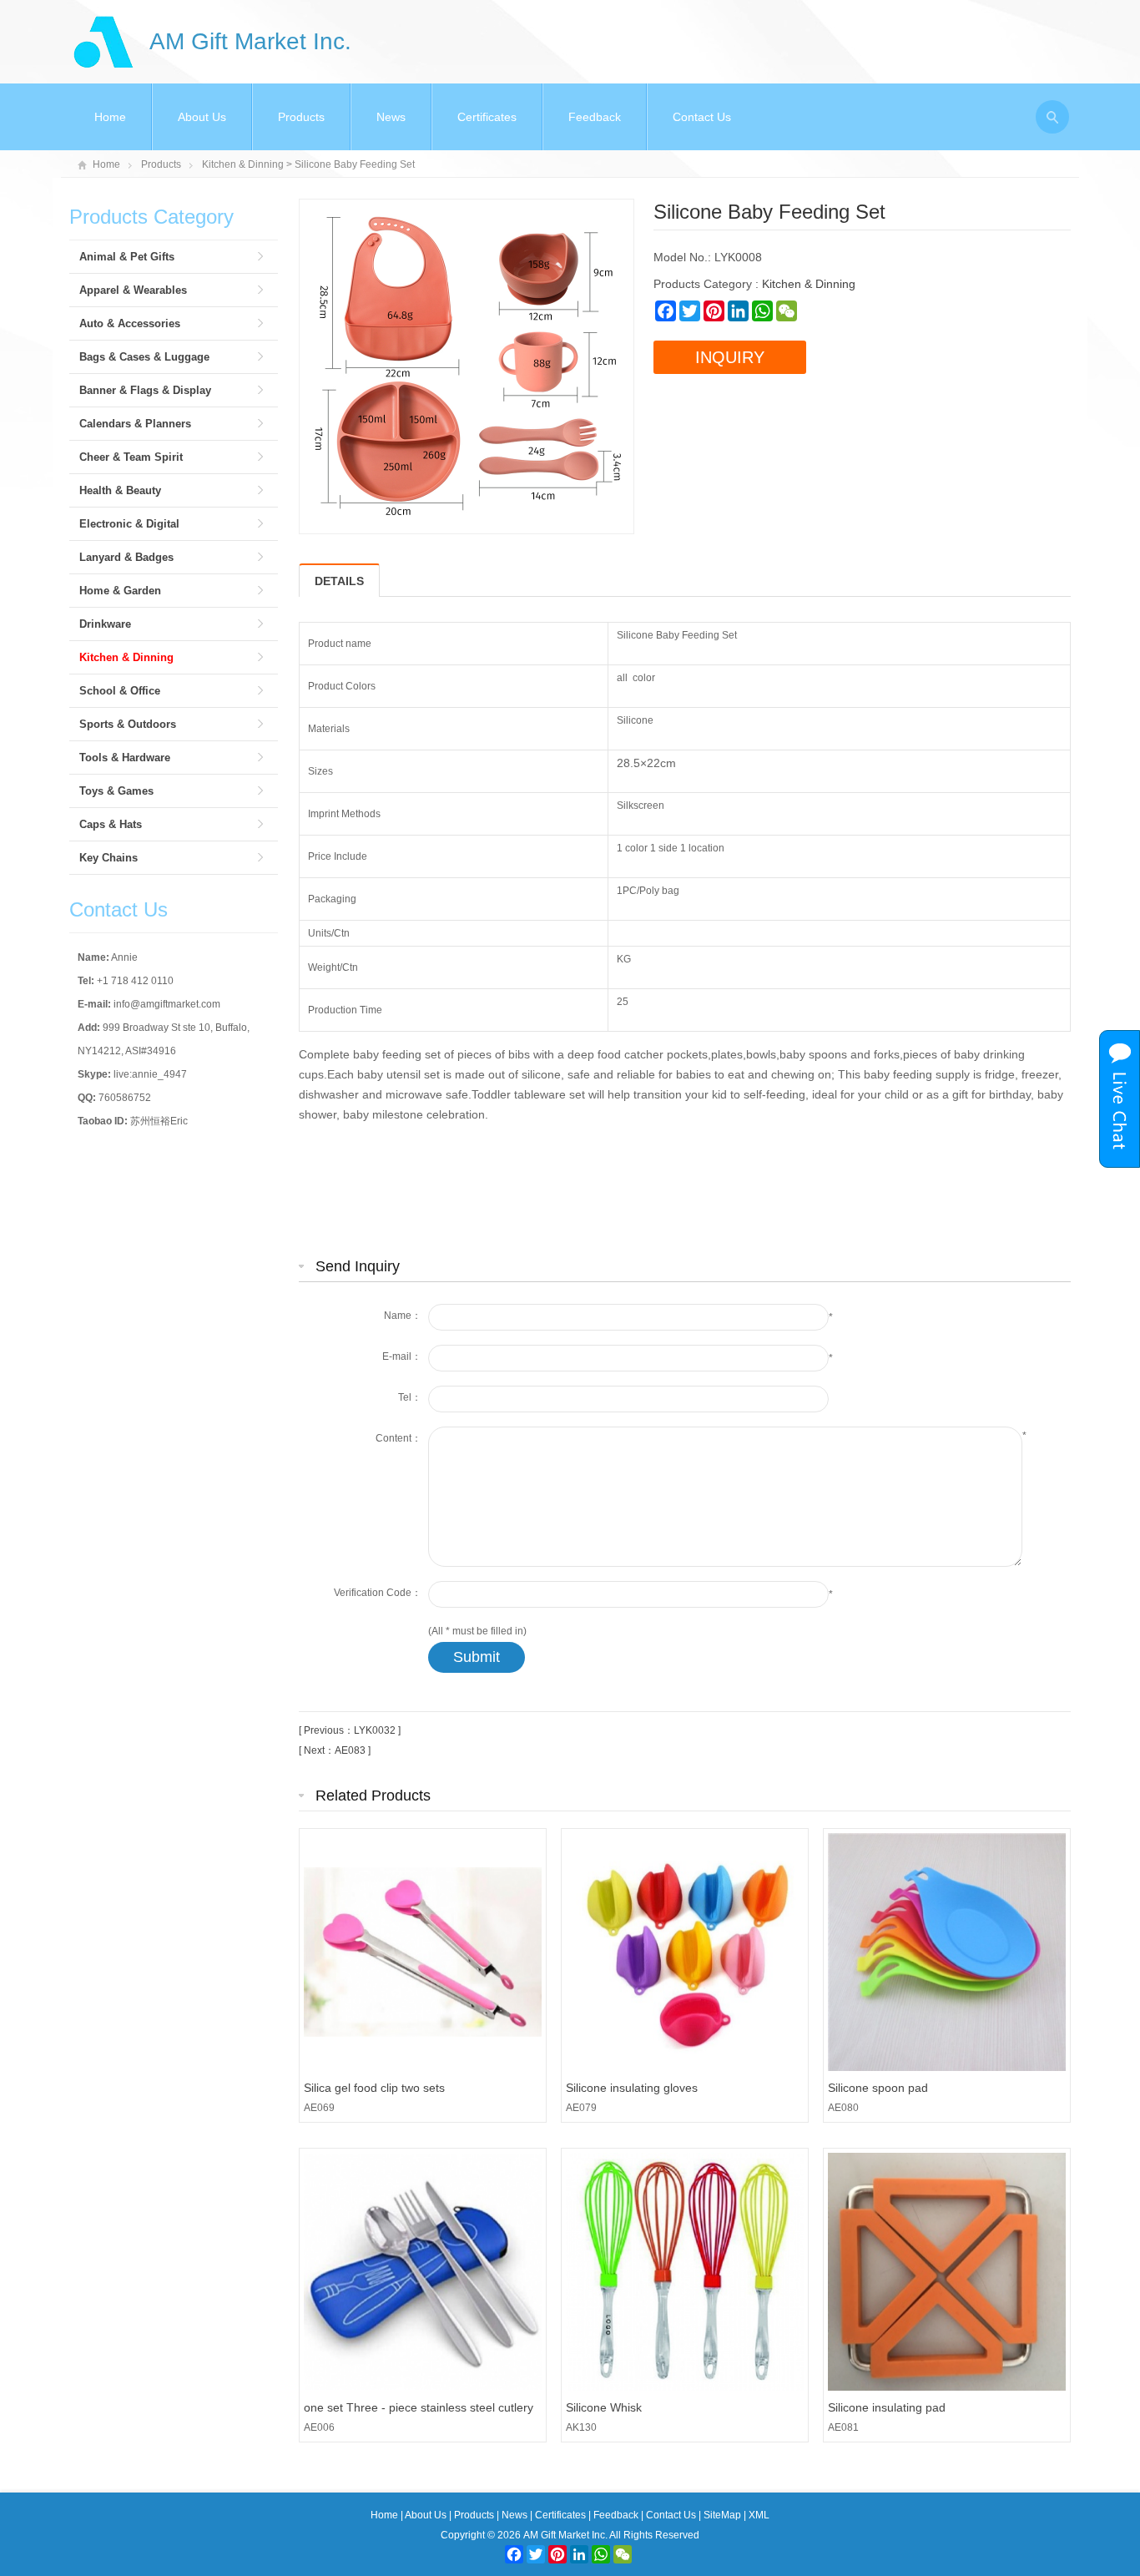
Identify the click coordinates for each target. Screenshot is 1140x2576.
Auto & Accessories (130, 323)
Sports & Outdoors (128, 724)
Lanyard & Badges (126, 557)
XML (759, 2515)
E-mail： (402, 1356)
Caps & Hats (111, 824)
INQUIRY (730, 357)
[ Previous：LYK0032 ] (350, 1730)
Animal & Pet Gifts (127, 257)
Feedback (595, 117)
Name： (403, 1316)
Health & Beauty (120, 490)
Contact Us (702, 117)
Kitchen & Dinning (243, 164)
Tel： (410, 1397)
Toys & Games (116, 791)
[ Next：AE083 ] (335, 1750)
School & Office (120, 691)
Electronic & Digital (129, 524)
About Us (202, 117)
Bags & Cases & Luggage (144, 357)
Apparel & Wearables (133, 290)
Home (110, 117)
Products (301, 117)
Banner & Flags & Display (145, 390)
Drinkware (105, 624)
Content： (398, 1438)
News (391, 117)
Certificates (487, 117)
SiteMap (722, 2515)
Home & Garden (120, 591)
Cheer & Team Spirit (131, 457)
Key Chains (108, 858)
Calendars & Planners (135, 424)
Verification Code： (378, 1593)
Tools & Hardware (125, 758)
